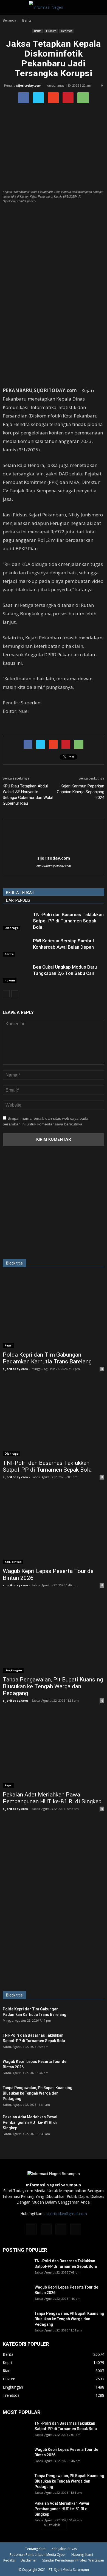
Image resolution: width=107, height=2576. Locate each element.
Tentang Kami (36, 2549)
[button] (99, 7)
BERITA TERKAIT (21, 893)
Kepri (8, 1345)
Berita (38, 31)
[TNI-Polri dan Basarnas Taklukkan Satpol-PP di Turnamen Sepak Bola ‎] (16, 921)
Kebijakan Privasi (65, 2549)
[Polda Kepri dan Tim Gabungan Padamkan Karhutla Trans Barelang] (54, 1311)
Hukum (51, 31)
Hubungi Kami (82, 2555)
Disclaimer (29, 2560)
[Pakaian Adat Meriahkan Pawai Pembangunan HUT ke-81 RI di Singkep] (54, 1751)
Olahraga (12, 928)
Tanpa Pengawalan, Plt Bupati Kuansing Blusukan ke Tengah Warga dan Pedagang (53, 1686)
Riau (7, 2371)
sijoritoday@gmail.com (67, 2214)
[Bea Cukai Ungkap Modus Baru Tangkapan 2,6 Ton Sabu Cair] (16, 973)
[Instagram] (46, 2229)
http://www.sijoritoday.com (54, 866)
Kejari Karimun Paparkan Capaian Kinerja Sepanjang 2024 (81, 792)
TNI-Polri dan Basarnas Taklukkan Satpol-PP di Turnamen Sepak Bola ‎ (68, 921)
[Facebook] (31, 2229)
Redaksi (9, 2560)
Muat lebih (52, 2525)
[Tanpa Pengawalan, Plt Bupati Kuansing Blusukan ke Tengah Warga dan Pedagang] (54, 1636)
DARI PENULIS (18, 900)
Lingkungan (13, 1670)
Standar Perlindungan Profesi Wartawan (73, 2560)
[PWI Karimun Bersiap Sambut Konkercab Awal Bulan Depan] (16, 947)
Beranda (9, 20)
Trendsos (66, 31)
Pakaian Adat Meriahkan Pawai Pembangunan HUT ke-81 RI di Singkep (53, 1798)
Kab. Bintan (13, 1562)
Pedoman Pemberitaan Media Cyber (38, 2555)
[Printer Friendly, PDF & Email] (18, 726)
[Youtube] (76, 2229)
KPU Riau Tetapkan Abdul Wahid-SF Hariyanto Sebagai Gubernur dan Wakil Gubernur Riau (28, 795)
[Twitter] (61, 2229)
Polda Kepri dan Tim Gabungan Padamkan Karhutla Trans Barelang (47, 1358)
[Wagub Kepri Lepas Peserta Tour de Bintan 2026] (54, 1528)
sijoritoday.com (29, 85)
